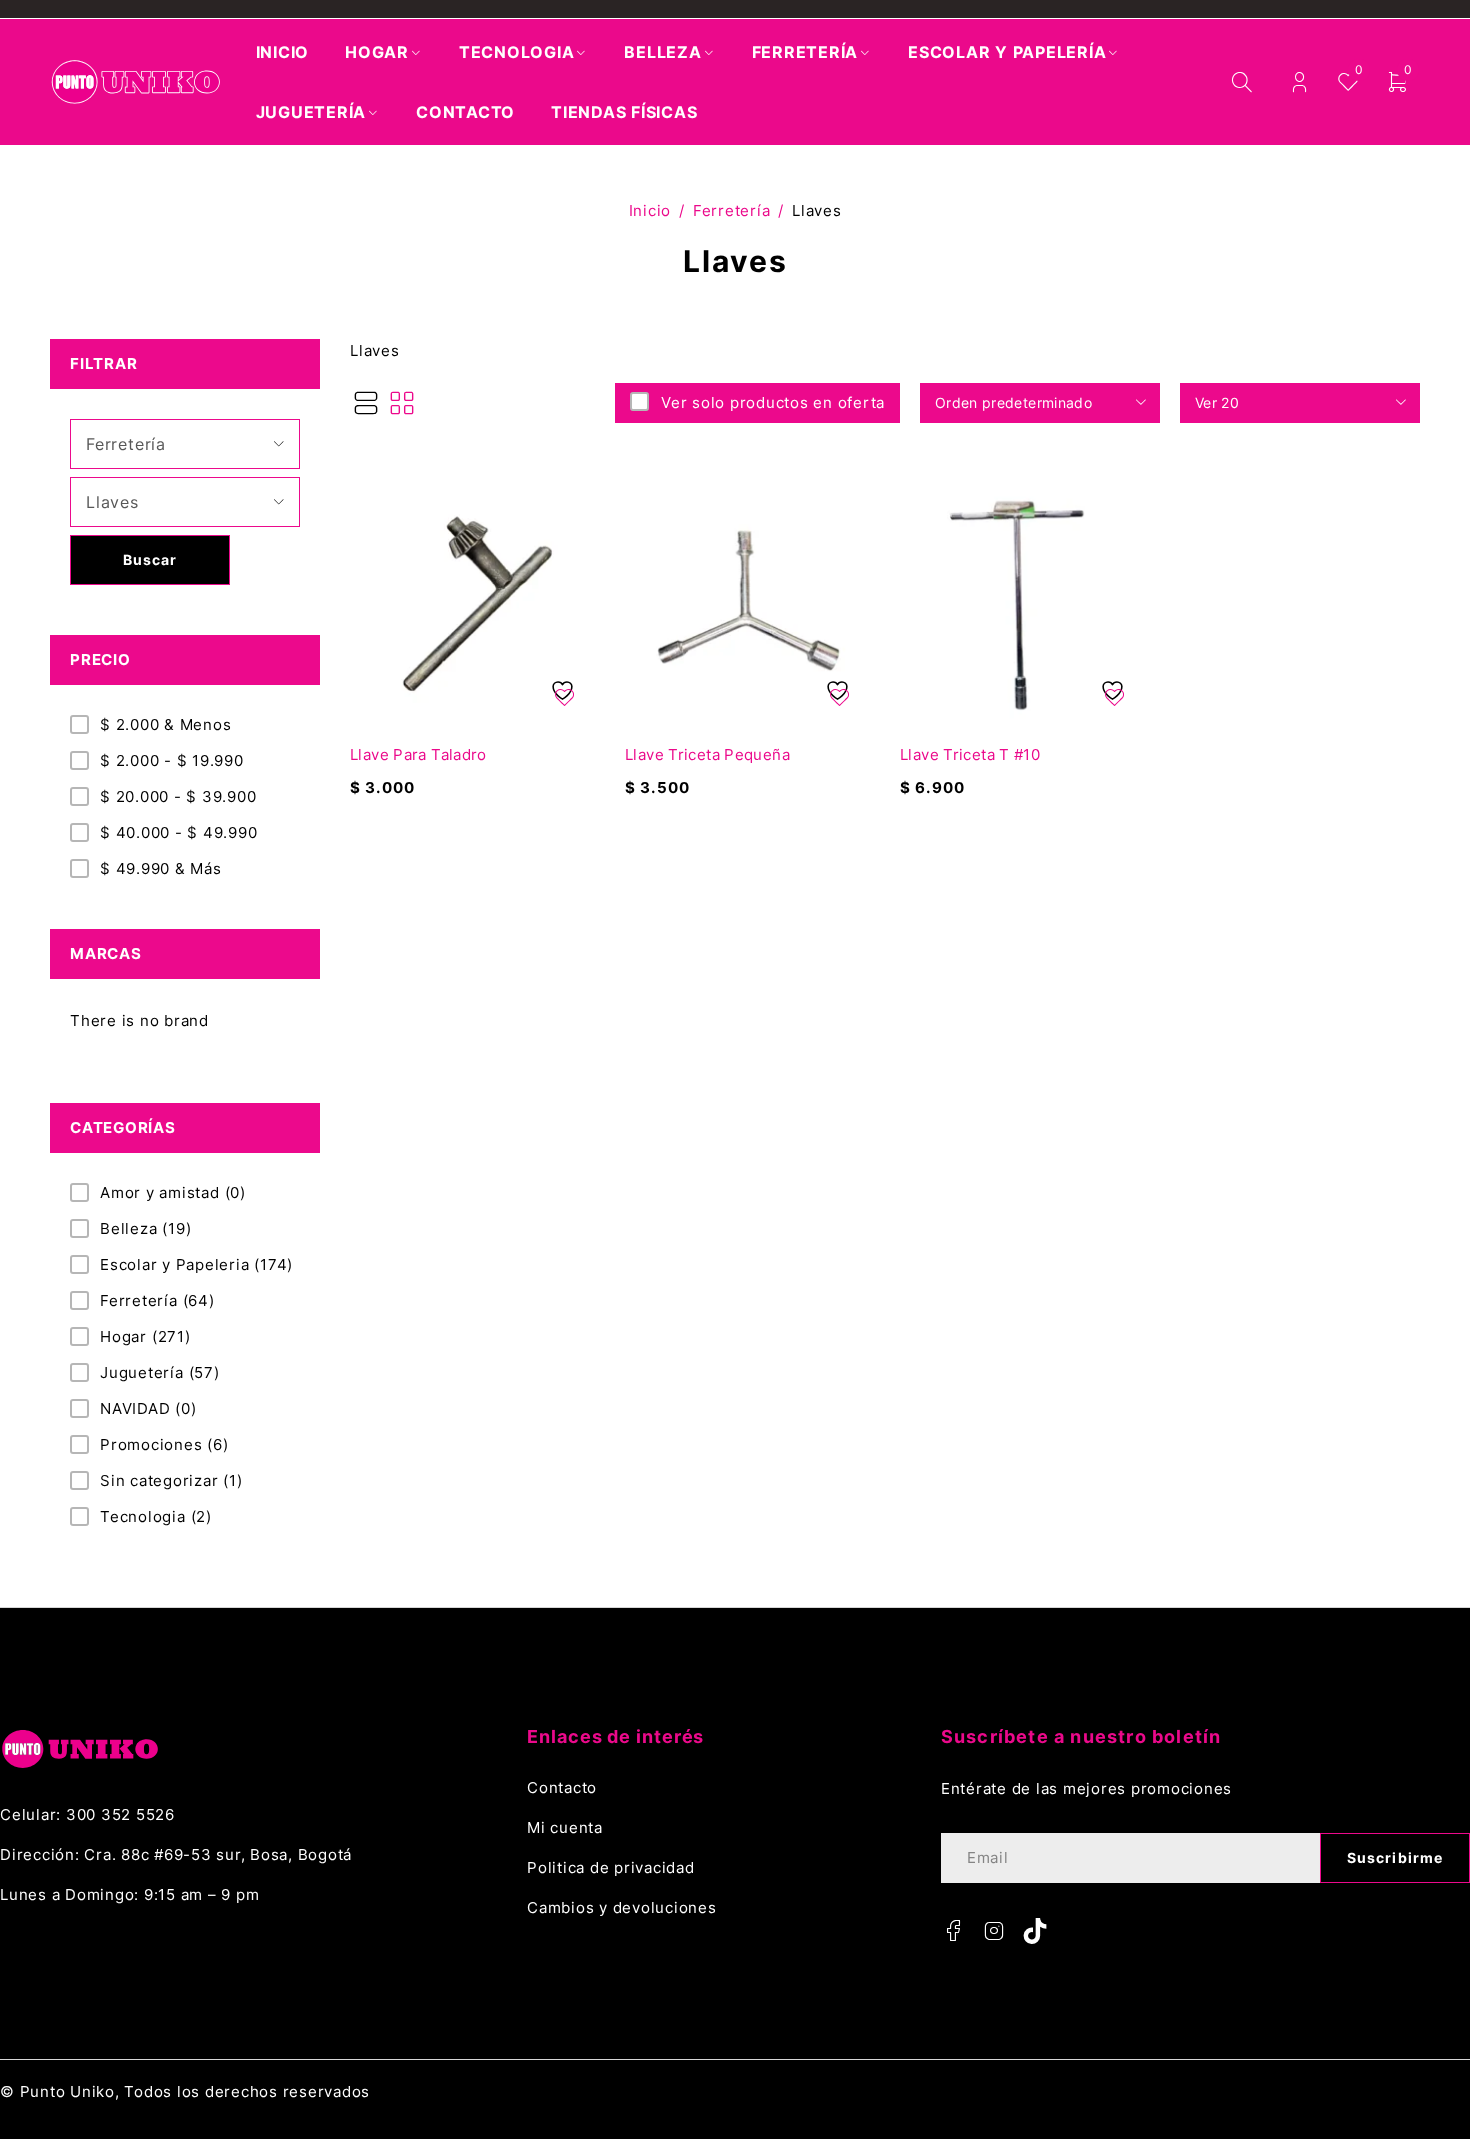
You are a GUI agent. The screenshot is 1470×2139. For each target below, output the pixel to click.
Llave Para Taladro (418, 754)
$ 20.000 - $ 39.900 (178, 796)
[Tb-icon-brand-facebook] (954, 1931)
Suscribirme (1395, 1857)
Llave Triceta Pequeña (707, 754)
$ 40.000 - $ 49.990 (178, 832)
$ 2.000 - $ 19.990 (172, 760)
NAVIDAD (148, 1408)
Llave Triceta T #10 (970, 754)
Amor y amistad (173, 1192)
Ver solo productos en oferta (773, 402)
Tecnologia (156, 1516)
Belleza (145, 1228)
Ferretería (732, 210)
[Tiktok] (1035, 1931)
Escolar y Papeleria (196, 1264)
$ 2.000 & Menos (165, 724)
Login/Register (1299, 82)
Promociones (164, 1444)
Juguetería (160, 1372)
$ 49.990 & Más (161, 868)
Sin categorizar (171, 1480)
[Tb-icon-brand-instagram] (995, 1931)
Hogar (145, 1336)
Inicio (650, 210)
